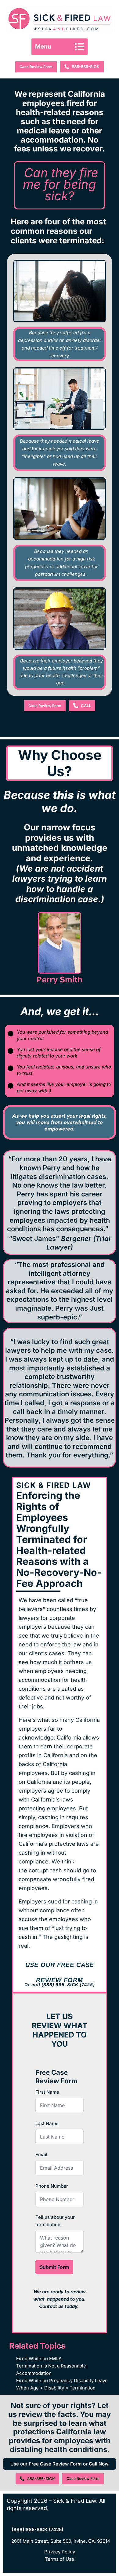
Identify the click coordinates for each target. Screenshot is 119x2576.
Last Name (47, 2123)
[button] (60, 47)
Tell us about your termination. (55, 2221)
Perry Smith (60, 980)
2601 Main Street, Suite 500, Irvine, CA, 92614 (61, 2541)
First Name (47, 2092)
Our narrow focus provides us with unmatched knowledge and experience (60, 863)
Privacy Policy (60, 2552)
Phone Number (52, 2186)
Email (41, 2155)
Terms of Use (60, 2559)
